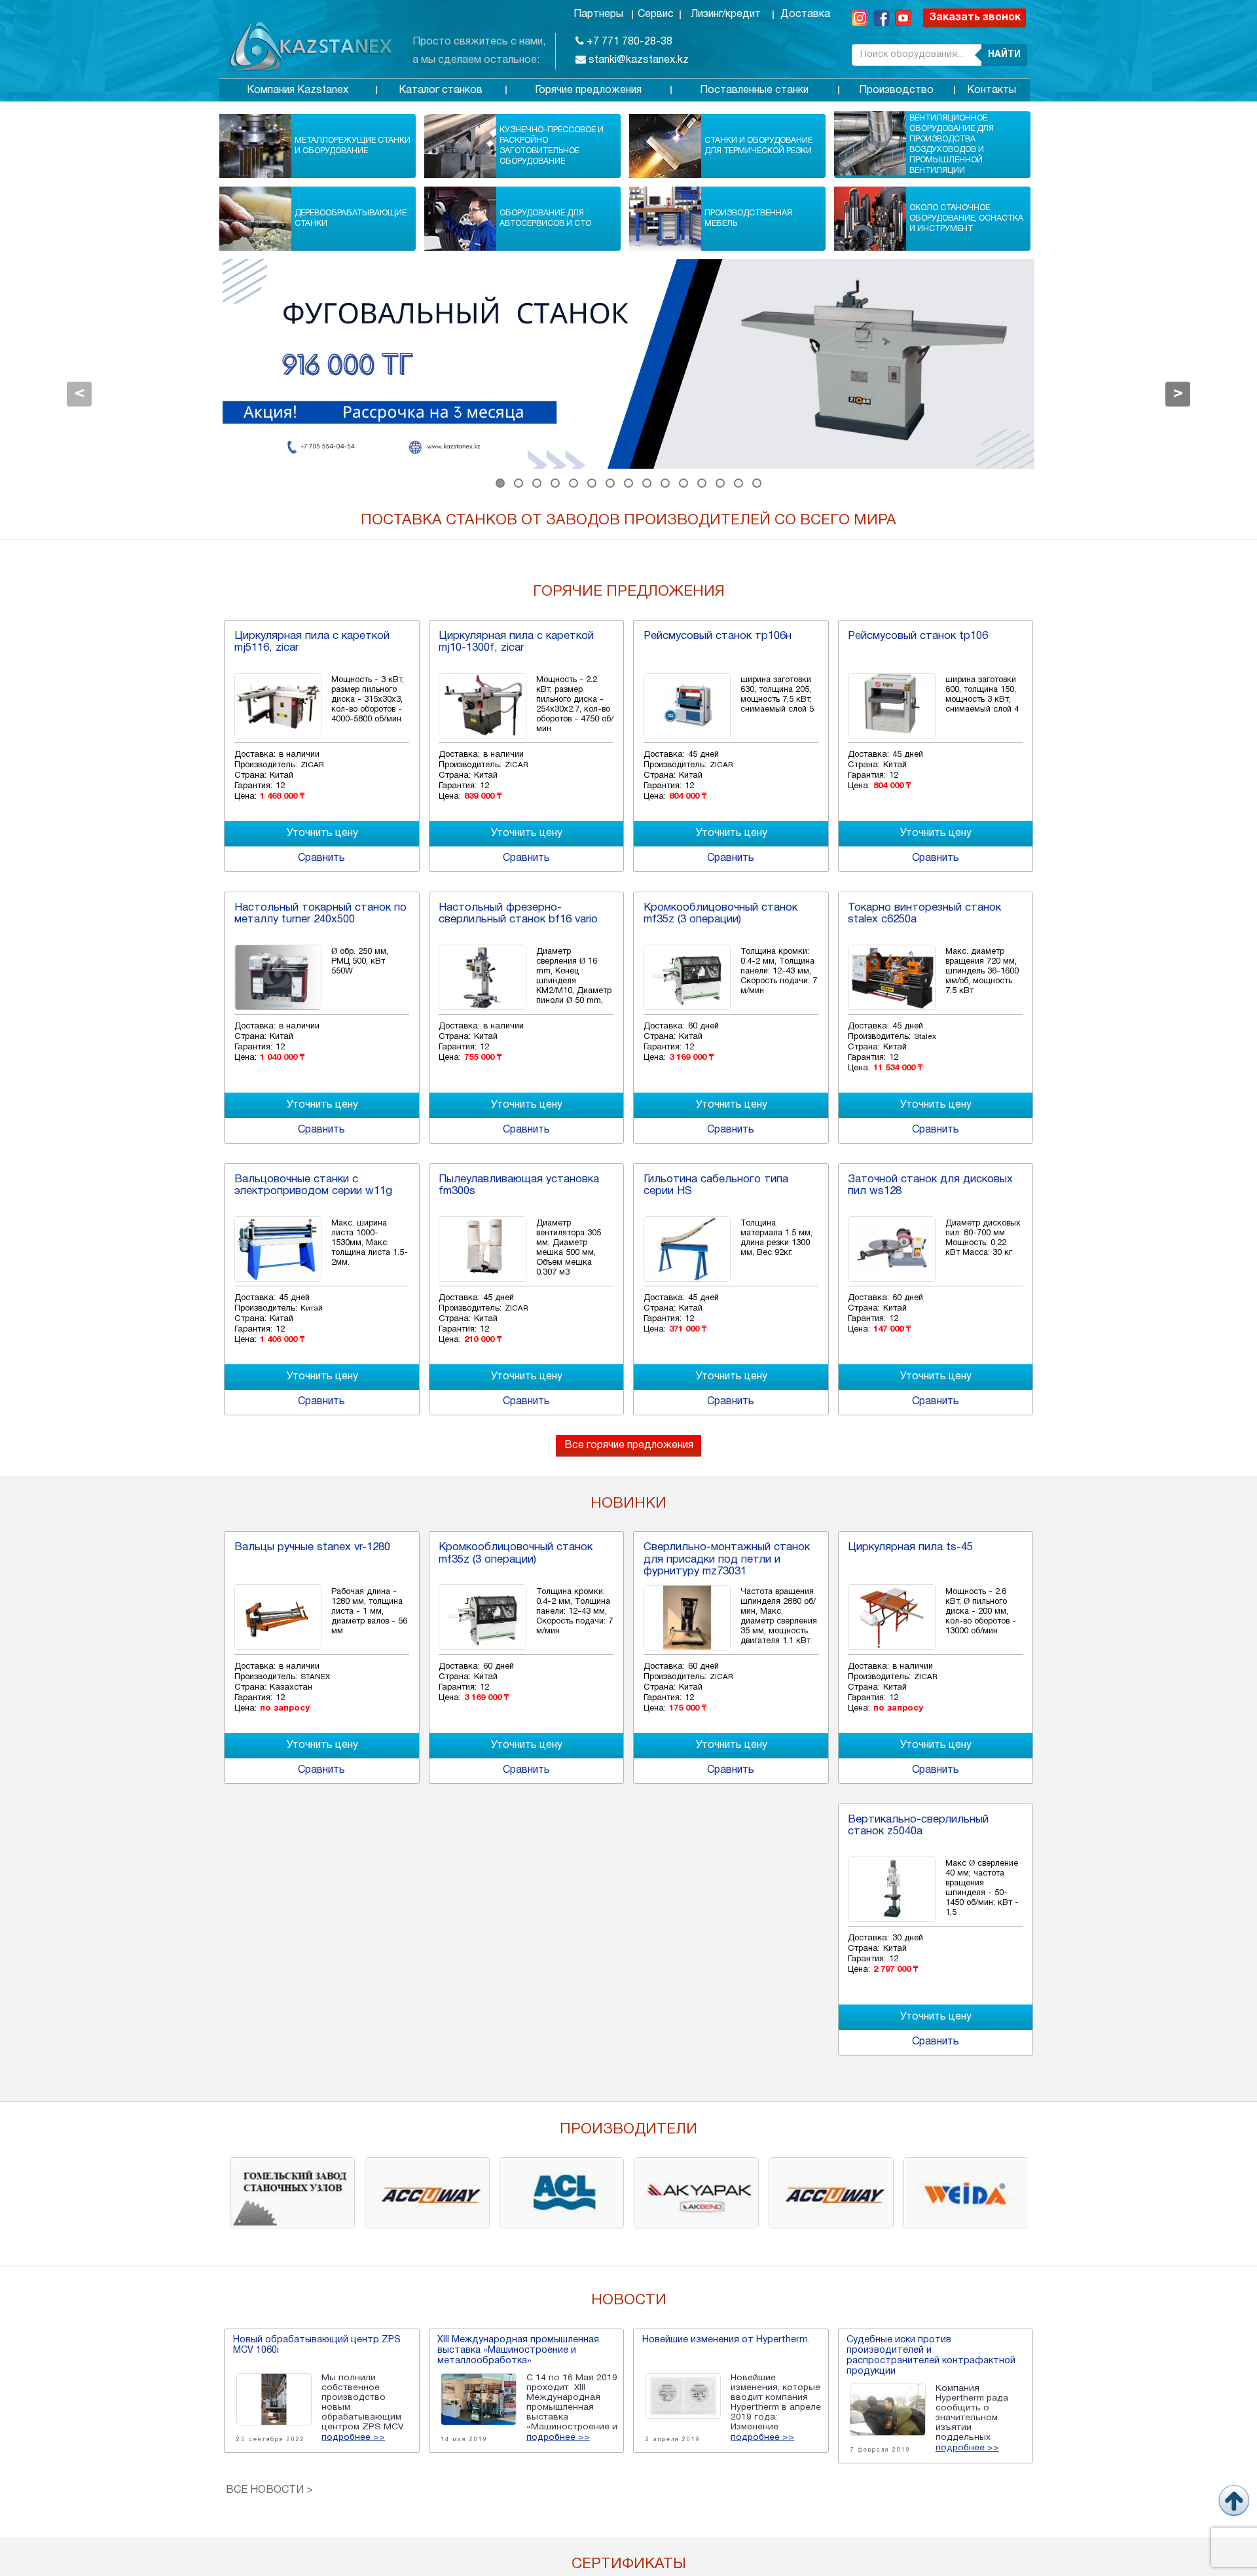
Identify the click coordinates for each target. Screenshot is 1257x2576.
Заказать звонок (975, 18)
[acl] (562, 2192)
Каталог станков (441, 90)
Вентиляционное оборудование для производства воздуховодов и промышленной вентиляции (952, 144)
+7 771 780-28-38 (628, 42)
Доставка (805, 14)
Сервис (656, 14)
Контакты (992, 90)
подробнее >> (353, 2438)
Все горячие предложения (629, 1445)
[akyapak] (696, 2192)
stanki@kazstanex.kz (637, 60)
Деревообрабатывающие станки (351, 218)
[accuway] (427, 2192)
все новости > (269, 2490)
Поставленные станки (754, 90)
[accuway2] (831, 2192)
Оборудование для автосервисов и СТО (545, 218)
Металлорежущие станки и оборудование (353, 146)
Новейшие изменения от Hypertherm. (726, 2340)
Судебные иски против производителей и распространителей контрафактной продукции (931, 2356)
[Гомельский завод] (292, 2192)
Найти (1004, 55)
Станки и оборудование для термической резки (758, 146)
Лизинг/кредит (726, 14)
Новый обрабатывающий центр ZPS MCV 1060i (317, 2345)
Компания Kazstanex (298, 90)
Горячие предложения (588, 90)
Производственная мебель (748, 218)
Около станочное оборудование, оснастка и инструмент (966, 218)
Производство (896, 90)
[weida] (966, 2192)
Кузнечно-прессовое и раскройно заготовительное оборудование (552, 146)
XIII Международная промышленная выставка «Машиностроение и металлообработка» (518, 2350)
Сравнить (321, 858)
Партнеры (598, 14)
